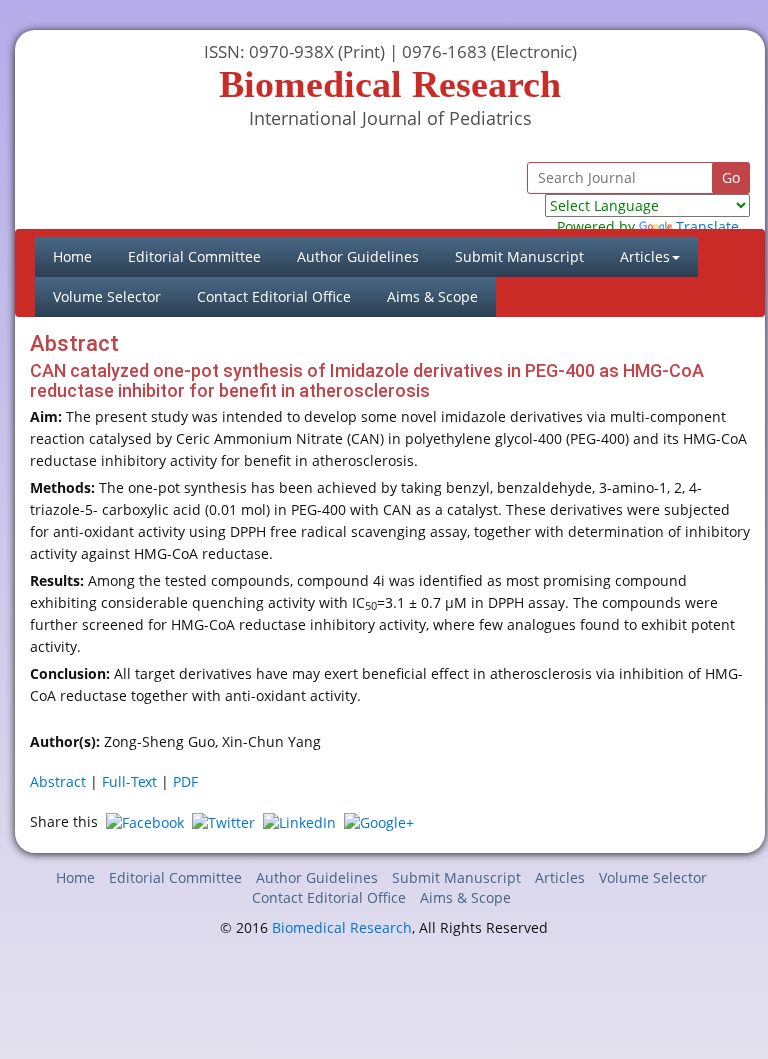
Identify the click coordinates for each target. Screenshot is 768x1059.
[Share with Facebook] (145, 821)
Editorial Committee (194, 256)
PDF (185, 781)
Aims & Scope (432, 296)
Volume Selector (107, 296)
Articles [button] (645, 256)
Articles (560, 877)
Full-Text (129, 781)
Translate (707, 226)
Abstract (58, 781)
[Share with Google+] (379, 821)
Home (81, 256)
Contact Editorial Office (274, 296)
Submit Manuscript (519, 256)
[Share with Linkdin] (299, 821)
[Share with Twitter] (223, 821)
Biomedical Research (342, 927)
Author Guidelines (358, 256)
